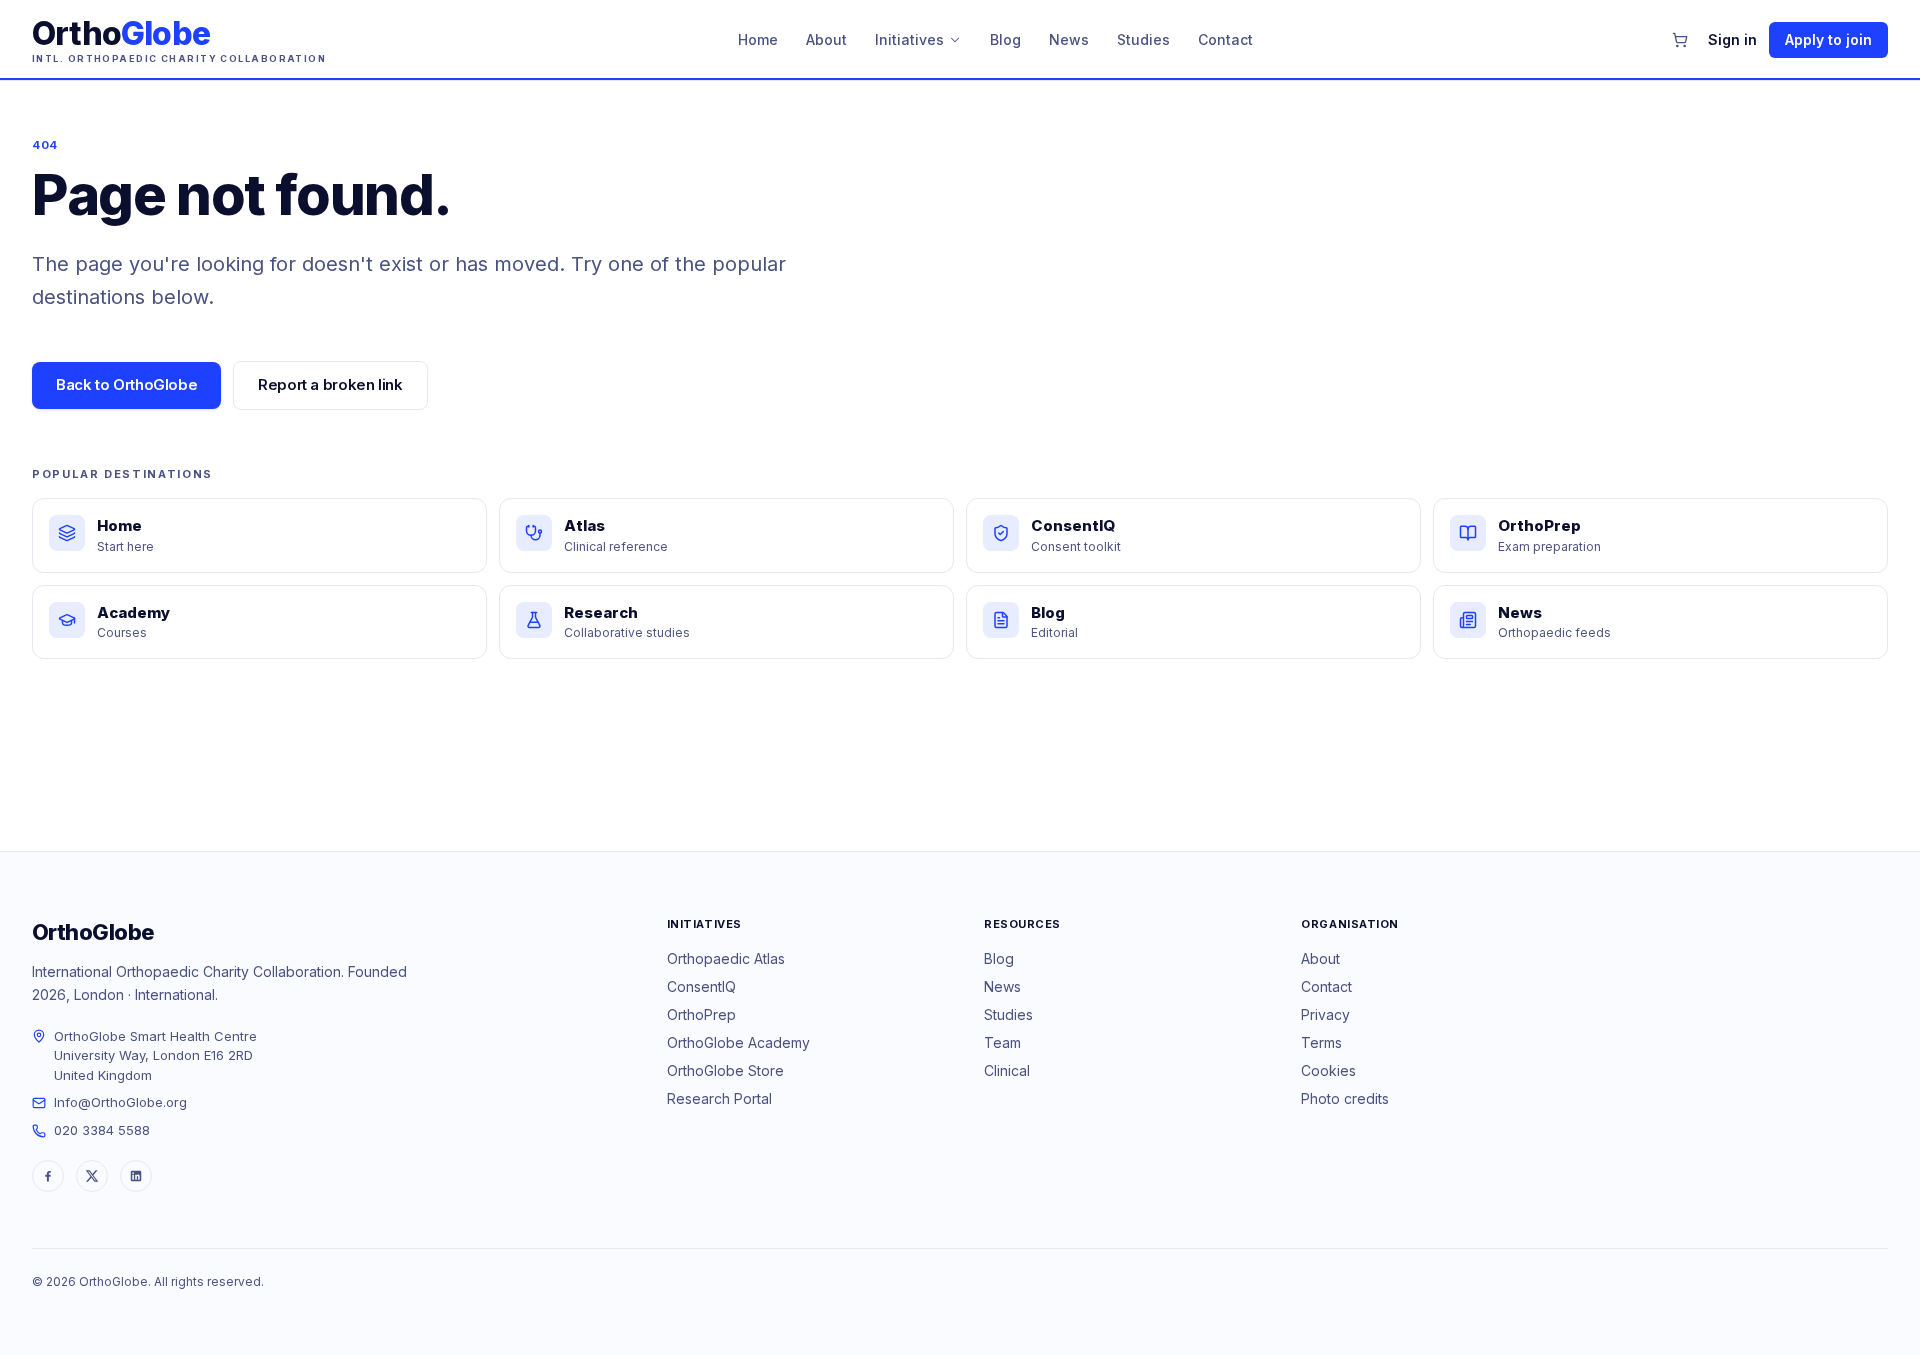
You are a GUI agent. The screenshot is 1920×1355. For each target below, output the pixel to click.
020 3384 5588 (102, 1130)
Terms (1321, 1042)
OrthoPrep (701, 1014)
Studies (1143, 39)
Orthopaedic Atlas (726, 958)
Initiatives (909, 39)
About (826, 39)
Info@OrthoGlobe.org (120, 1102)
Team (1002, 1042)
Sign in (1732, 39)
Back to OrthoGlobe (126, 384)
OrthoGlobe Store (725, 1070)
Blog (1005, 39)
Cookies (1328, 1070)
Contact (1225, 39)
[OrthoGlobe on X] (92, 1176)
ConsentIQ (701, 986)
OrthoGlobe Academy (738, 1042)
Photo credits (1345, 1098)
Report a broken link (330, 384)
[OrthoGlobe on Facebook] (48, 1176)
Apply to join (1828, 39)
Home (758, 39)
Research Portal (719, 1098)
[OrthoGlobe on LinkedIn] (136, 1176)
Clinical (1007, 1070)
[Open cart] (1680, 40)
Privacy (1325, 1014)
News (1069, 39)
